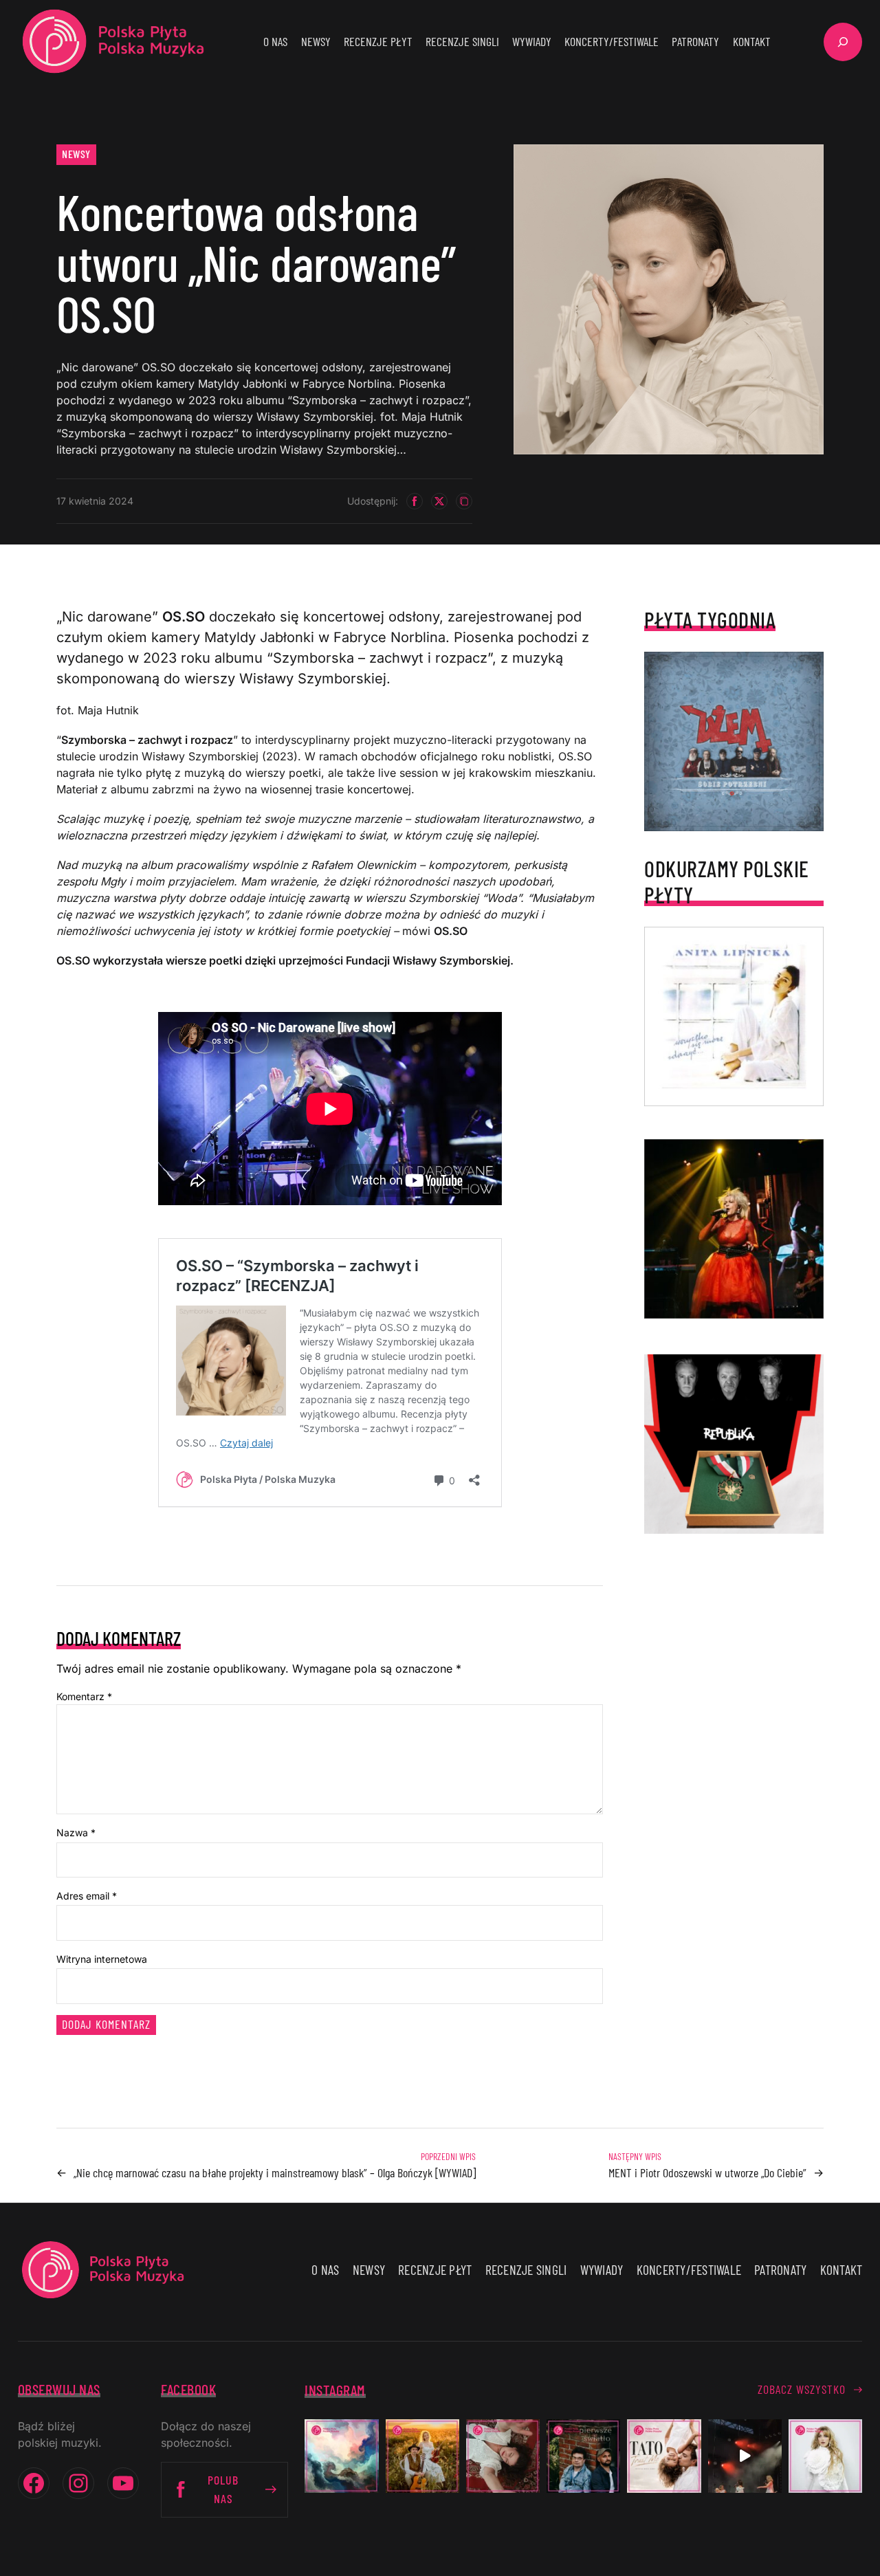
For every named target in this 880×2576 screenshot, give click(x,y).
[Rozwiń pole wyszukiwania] (843, 42)
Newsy (76, 154)
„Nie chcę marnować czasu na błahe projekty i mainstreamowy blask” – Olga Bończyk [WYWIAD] (275, 2172)
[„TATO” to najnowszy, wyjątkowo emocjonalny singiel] (664, 2456)
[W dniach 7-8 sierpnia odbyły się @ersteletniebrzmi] (745, 2456)
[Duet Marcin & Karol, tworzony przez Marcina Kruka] (583, 2456)
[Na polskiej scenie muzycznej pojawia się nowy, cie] (503, 2456)
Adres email (87, 1896)
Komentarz (84, 1696)
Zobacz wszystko (802, 2389)
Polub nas (223, 2489)
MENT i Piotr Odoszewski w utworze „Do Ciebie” (707, 2172)
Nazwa (76, 1832)
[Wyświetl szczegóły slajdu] (734, 1229)
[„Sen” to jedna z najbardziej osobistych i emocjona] (341, 2456)
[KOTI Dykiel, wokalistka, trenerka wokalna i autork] (825, 2456)
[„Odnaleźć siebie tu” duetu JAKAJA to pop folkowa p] (422, 2456)
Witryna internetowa (102, 1959)
